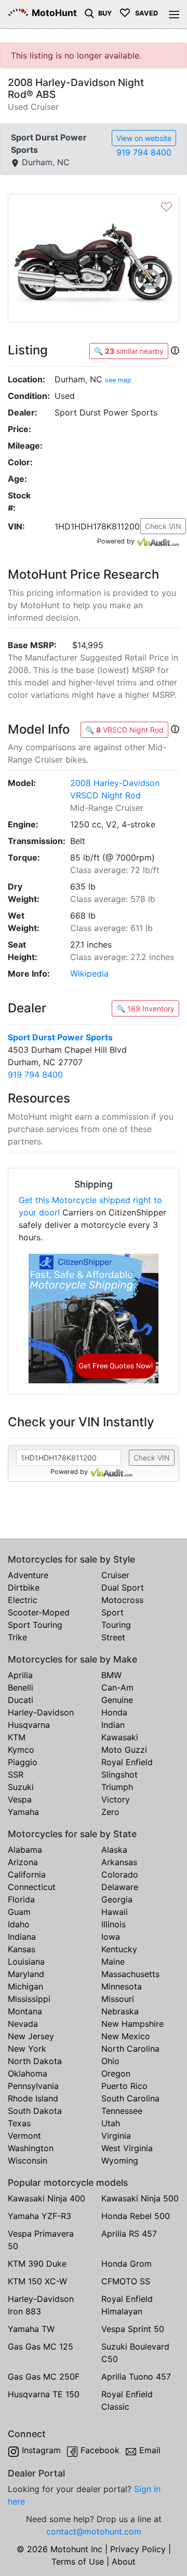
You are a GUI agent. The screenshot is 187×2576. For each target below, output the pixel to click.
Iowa (111, 1937)
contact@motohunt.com (94, 2531)
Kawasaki (120, 1737)
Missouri (118, 1999)
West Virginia (127, 2148)
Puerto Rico (124, 2086)
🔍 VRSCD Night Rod (124, 730)
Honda (114, 1712)
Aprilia (20, 1675)
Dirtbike (24, 1587)
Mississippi (29, 1999)
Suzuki (21, 1787)
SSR (16, 1774)
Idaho (19, 1924)
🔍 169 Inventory (145, 1008)
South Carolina (130, 2098)
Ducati (21, 1700)
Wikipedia (89, 974)
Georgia (117, 1899)
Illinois (113, 1924)
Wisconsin (28, 2160)
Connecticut (32, 1887)
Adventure (28, 1575)
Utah (111, 2123)
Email (150, 2450)
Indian (113, 1725)
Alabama (25, 1850)
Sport (112, 1612)
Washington (31, 2148)
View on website (144, 138)
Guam (19, 1912)
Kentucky (119, 1949)
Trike (17, 1637)
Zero (110, 1812)
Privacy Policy (138, 2549)
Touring (116, 1625)
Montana (25, 2011)
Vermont (24, 2136)
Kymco (21, 1750)
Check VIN (163, 526)
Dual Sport (123, 1587)
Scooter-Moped (39, 1612)
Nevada (23, 2024)
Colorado (120, 1874)
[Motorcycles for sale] (89, 12)
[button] (175, 350)
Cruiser (115, 1575)
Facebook (100, 2450)
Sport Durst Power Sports (60, 1037)
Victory (116, 1799)
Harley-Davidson (41, 1712)
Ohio (110, 2061)
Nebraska (120, 2011)
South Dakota (35, 2111)
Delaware (120, 1887)
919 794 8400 (144, 152)
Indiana (22, 1937)
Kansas (22, 1949)
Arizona (23, 1862)
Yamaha (23, 1812)
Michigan (25, 1986)
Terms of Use (78, 2561)
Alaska (114, 1850)
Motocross (122, 1600)
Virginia (116, 2136)
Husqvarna (29, 1725)
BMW (111, 1675)
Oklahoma (28, 2073)
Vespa (20, 1799)
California (27, 1874)
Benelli (21, 1687)
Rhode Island (33, 2098)
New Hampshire (132, 2024)
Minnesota (122, 1986)
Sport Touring (35, 1625)
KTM (17, 1737)
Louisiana (26, 1962)
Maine (113, 1962)
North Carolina (130, 2049)
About (124, 2561)
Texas (19, 2123)
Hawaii (115, 1912)
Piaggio (23, 1762)
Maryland (26, 1974)
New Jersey (31, 2036)
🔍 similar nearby (129, 351)
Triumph (117, 1787)
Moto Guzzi (124, 1750)
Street (113, 1637)
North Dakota (35, 2061)
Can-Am (117, 1687)
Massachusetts (130, 1974)
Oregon (116, 2073)
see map (118, 380)
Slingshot (119, 1774)
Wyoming (120, 2160)
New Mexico (126, 2036)
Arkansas (119, 1862)
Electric (23, 1600)
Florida (21, 1899)
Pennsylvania (33, 2086)
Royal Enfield (127, 1762)
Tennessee (122, 2111)
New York (27, 2049)
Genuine (117, 1700)
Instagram (41, 2450)
